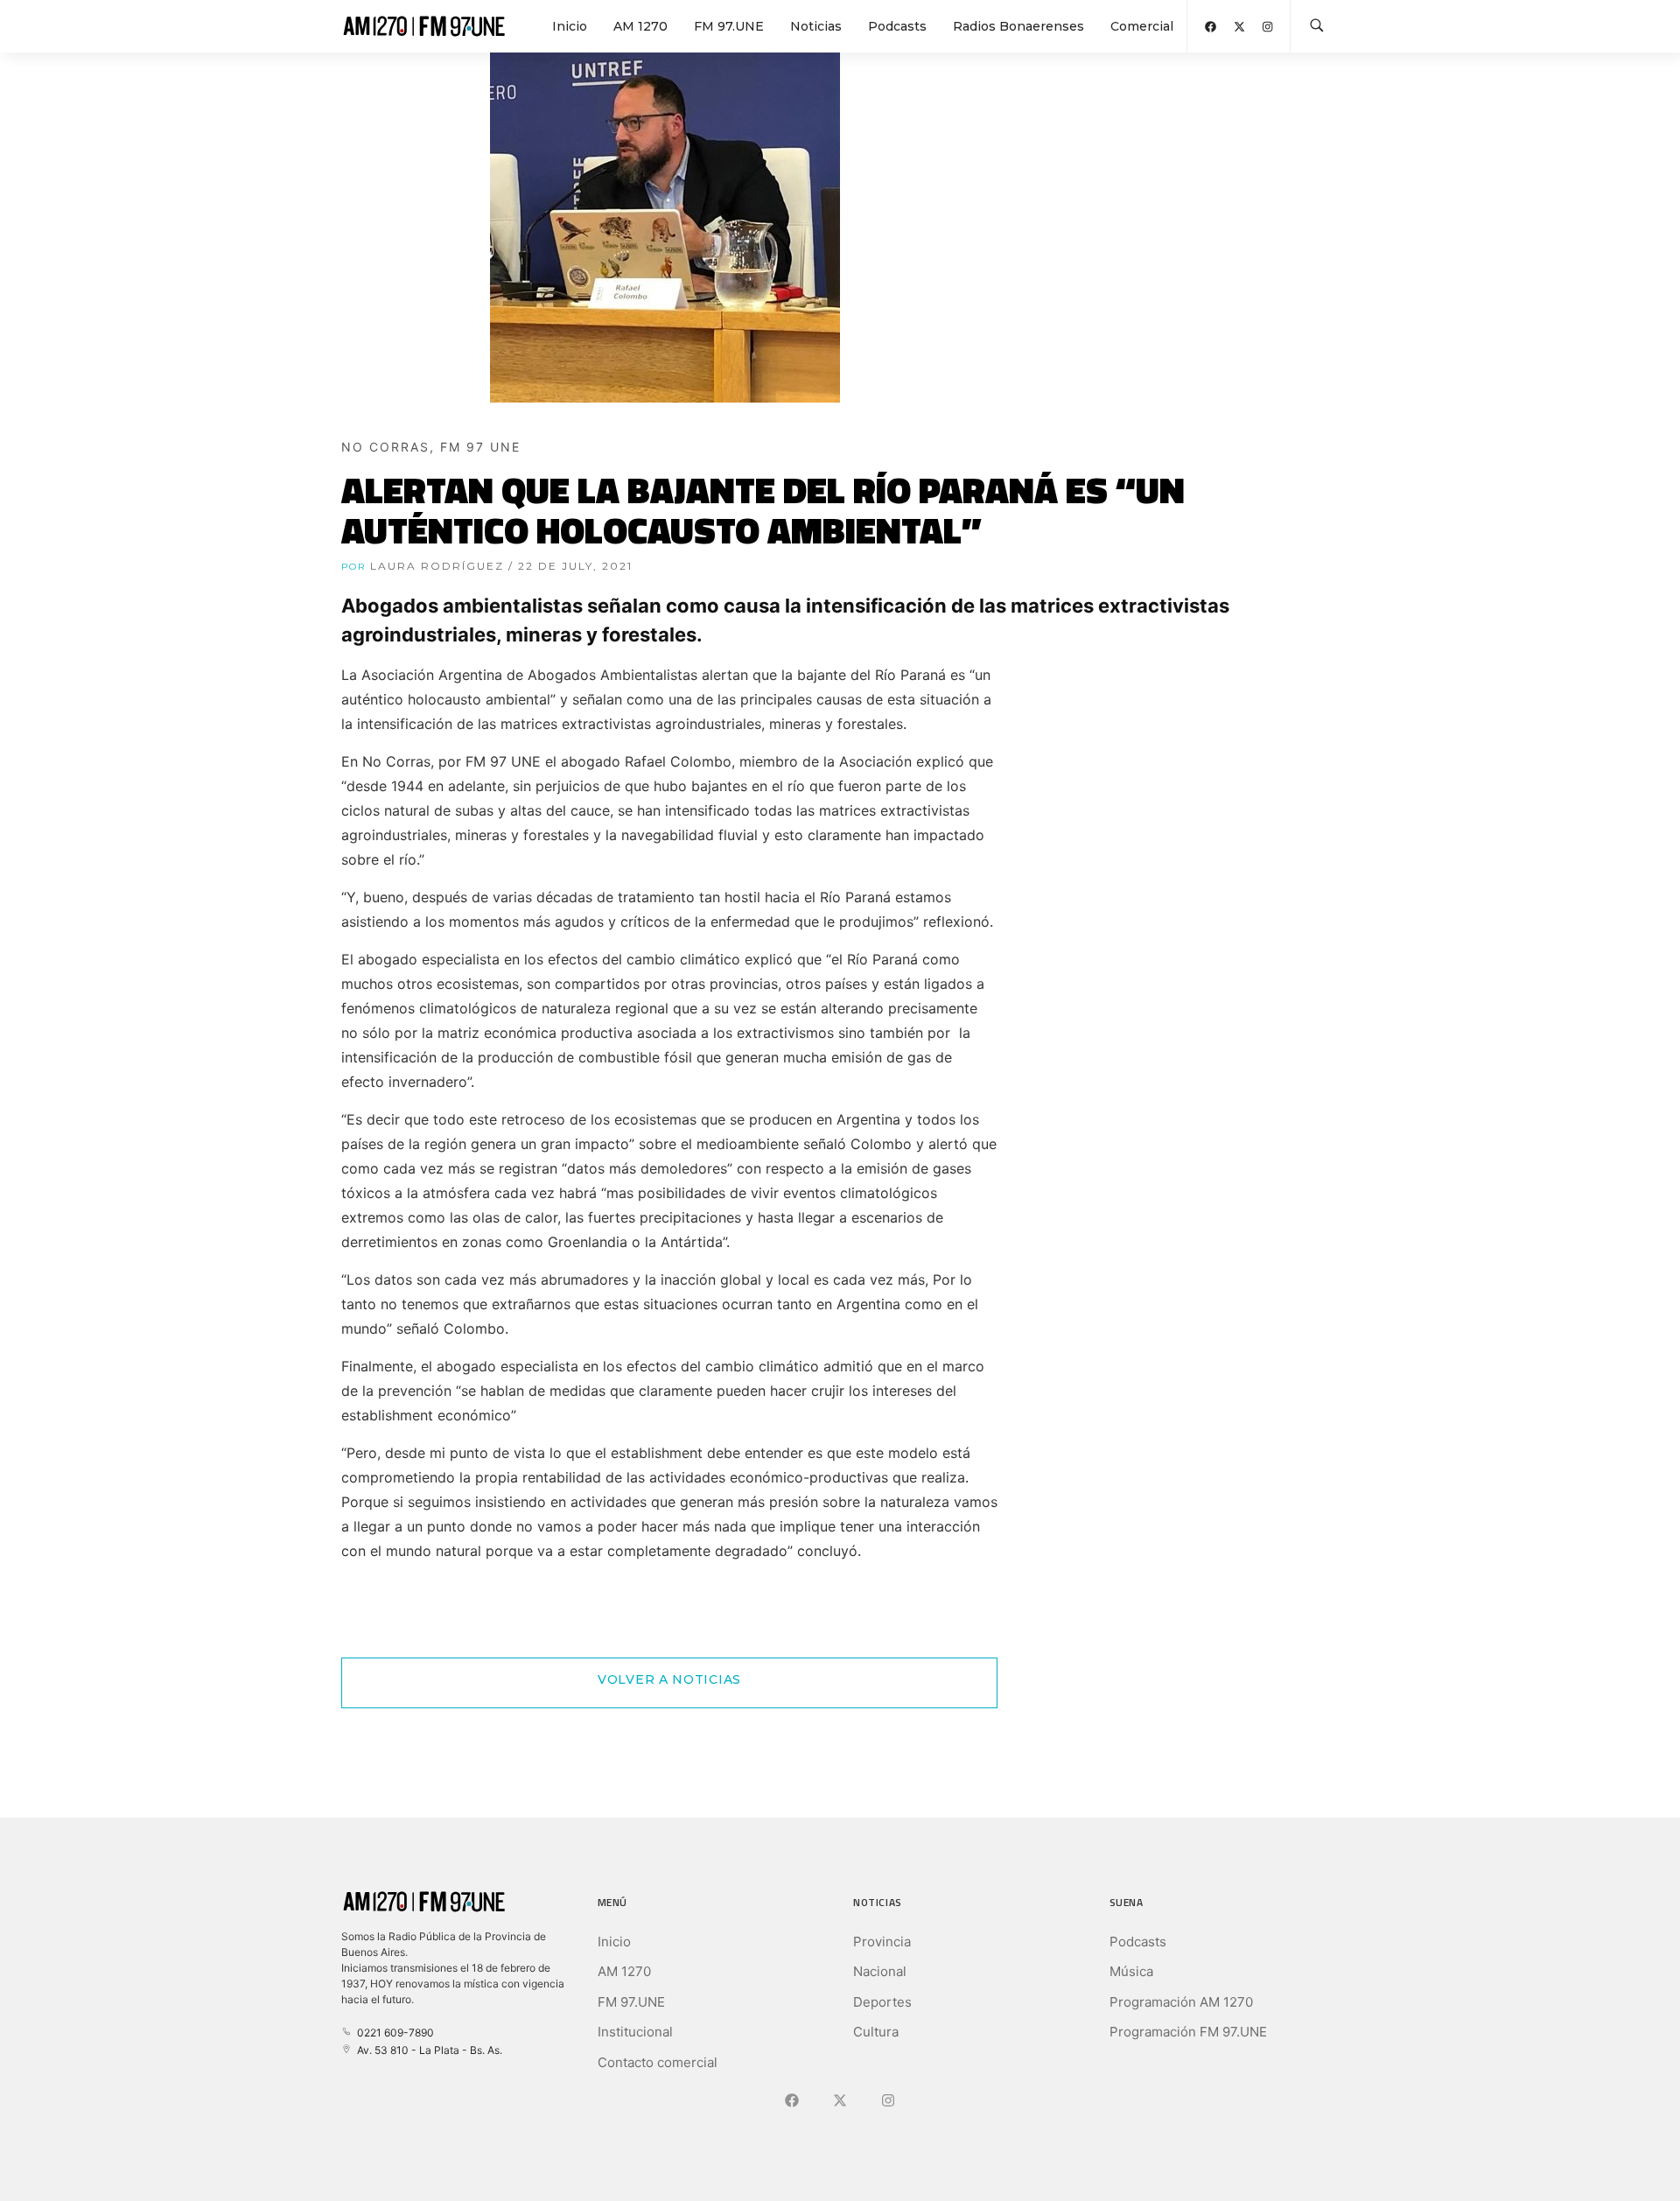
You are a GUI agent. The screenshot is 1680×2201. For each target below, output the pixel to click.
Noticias (816, 26)
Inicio (570, 26)
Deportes (882, 2002)
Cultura (876, 2032)
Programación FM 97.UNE (1188, 2032)
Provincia (882, 1942)
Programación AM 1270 (1181, 2002)
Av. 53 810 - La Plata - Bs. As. (427, 2050)
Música (1131, 1971)
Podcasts (897, 26)
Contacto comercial (658, 2062)
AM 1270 (640, 26)
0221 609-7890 (393, 2033)
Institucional (635, 2032)
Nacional (880, 1971)
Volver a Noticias (669, 1679)
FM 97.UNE (729, 26)
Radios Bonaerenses (1018, 26)
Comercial (1142, 26)
